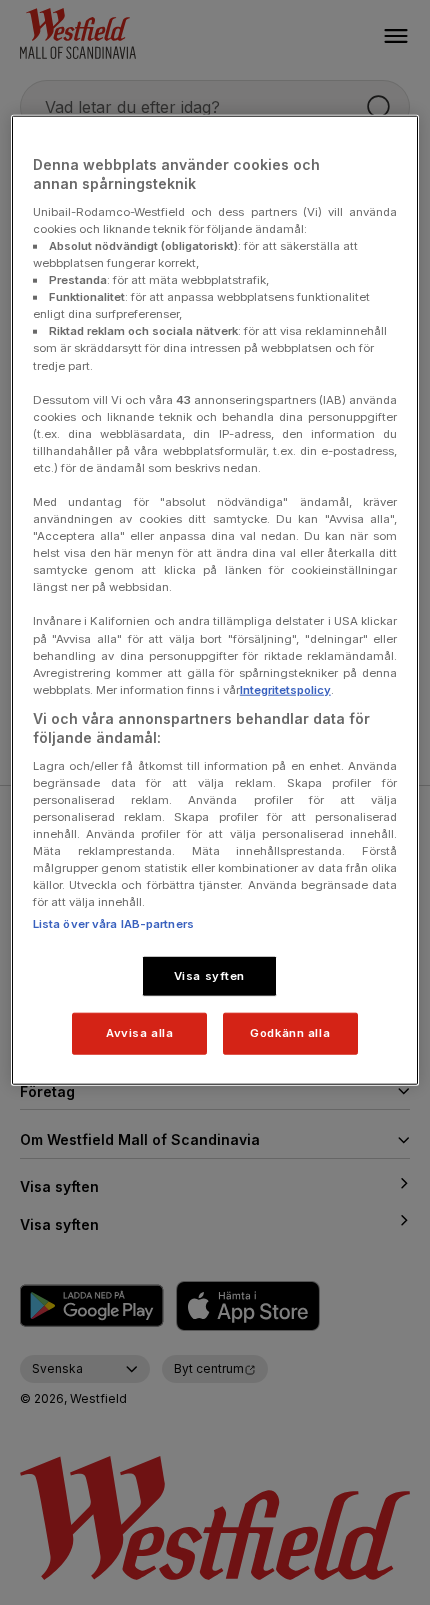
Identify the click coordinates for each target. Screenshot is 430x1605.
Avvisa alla (139, 1033)
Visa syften (209, 975)
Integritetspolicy (285, 689)
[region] (215, 600)
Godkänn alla (290, 1033)
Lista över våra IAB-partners (113, 923)
